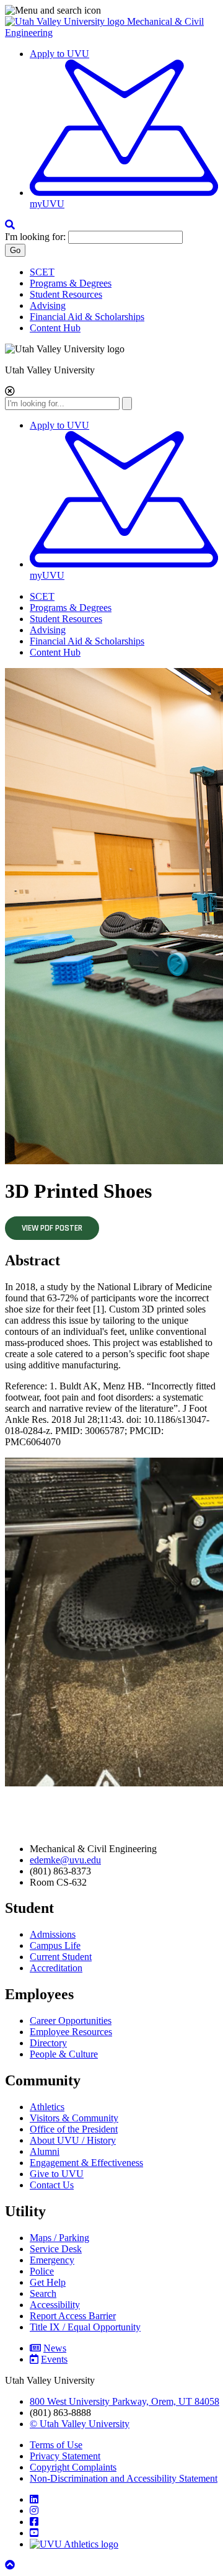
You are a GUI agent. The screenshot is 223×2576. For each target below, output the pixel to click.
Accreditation (56, 1968)
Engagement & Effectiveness (86, 2163)
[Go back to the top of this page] (11, 2565)
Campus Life (55, 1945)
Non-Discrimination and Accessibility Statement (124, 2478)
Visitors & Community (74, 2118)
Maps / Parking (59, 2238)
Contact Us (52, 2185)
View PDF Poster (52, 1228)
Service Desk (56, 2249)
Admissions (53, 1934)
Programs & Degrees (71, 283)
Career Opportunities (71, 2021)
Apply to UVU (59, 54)
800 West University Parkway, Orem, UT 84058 (125, 2401)
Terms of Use (56, 2445)
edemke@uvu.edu (65, 1860)
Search (43, 2293)
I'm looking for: (35, 237)
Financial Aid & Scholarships (87, 317)
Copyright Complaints (73, 2467)
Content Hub (55, 328)
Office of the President (74, 2129)
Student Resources (66, 294)
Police (42, 2271)
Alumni (45, 2151)
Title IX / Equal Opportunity (85, 2327)
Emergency (52, 2260)
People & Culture (64, 2054)
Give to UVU (57, 2174)
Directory (48, 2043)
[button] (111, 11)
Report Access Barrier (73, 2316)
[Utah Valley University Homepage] (66, 21)
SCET (42, 272)
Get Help (48, 2282)
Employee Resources (71, 2032)
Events (54, 2359)
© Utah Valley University (80, 2424)
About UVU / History (73, 2140)
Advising (48, 305)
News (55, 2348)
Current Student (61, 1957)
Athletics (47, 2107)
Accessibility (55, 2305)
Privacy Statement (65, 2456)
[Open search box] (10, 225)
